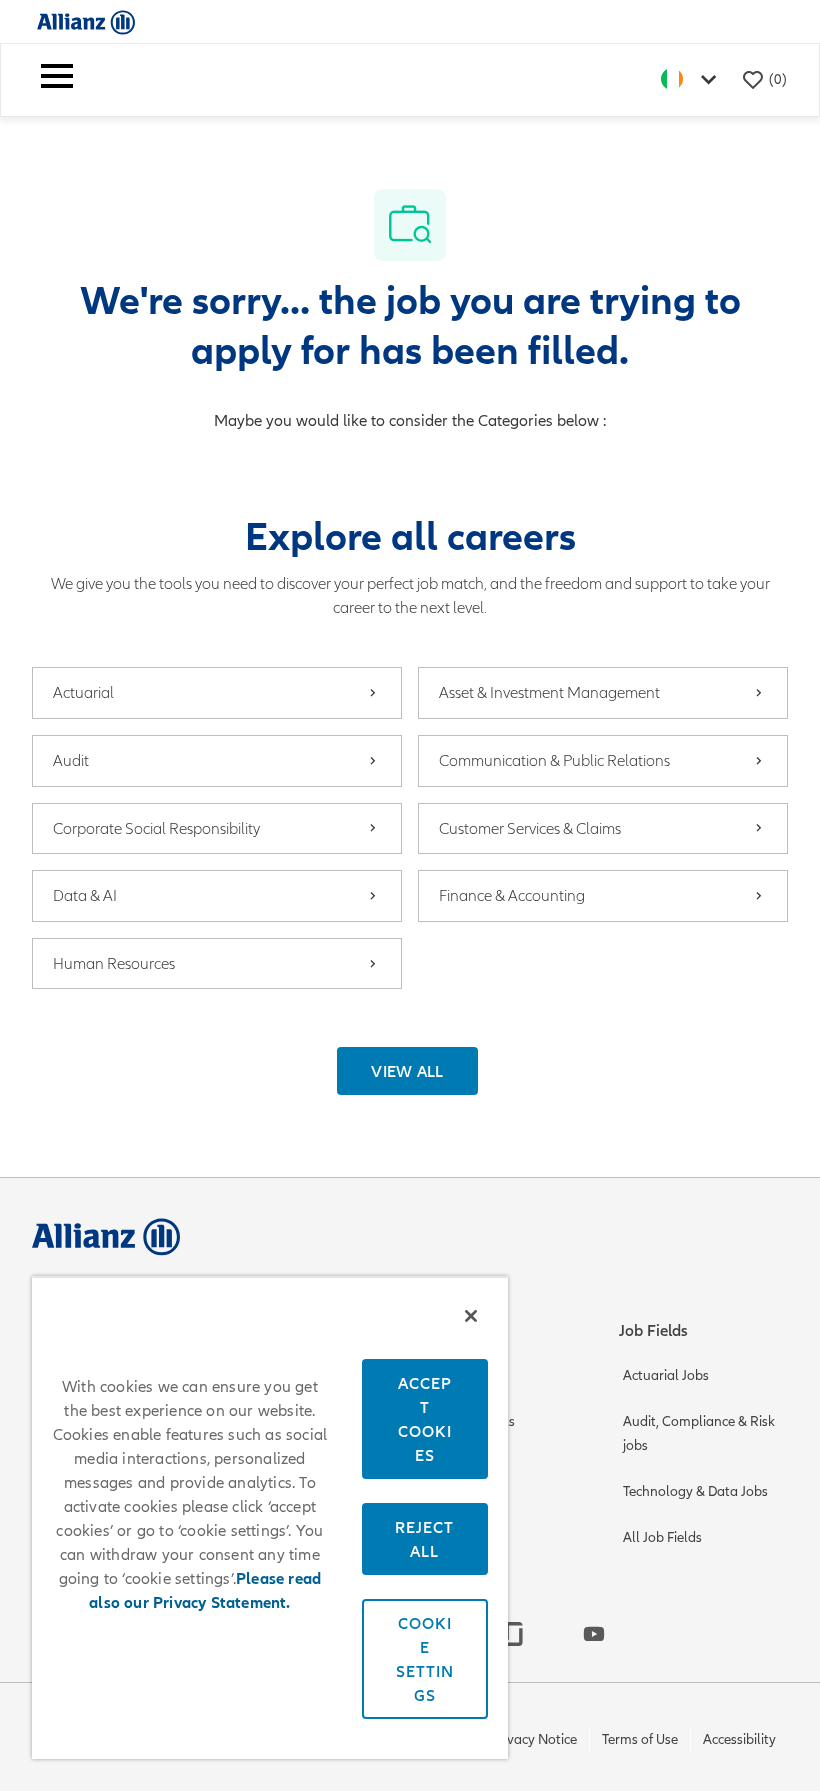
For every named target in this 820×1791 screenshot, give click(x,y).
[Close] (471, 1316)
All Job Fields (662, 1537)
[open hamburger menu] (57, 80)
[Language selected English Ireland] (693, 79)
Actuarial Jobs (666, 1375)
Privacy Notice (534, 1739)
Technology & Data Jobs (695, 1491)
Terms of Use (640, 1739)
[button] (407, 1071)
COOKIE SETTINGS (425, 1659)
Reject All (424, 1539)
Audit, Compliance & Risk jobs (699, 1433)
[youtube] (594, 1634)
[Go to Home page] (86, 21)
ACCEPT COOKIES (425, 1419)
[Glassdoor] (514, 1634)
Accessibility (739, 1739)
